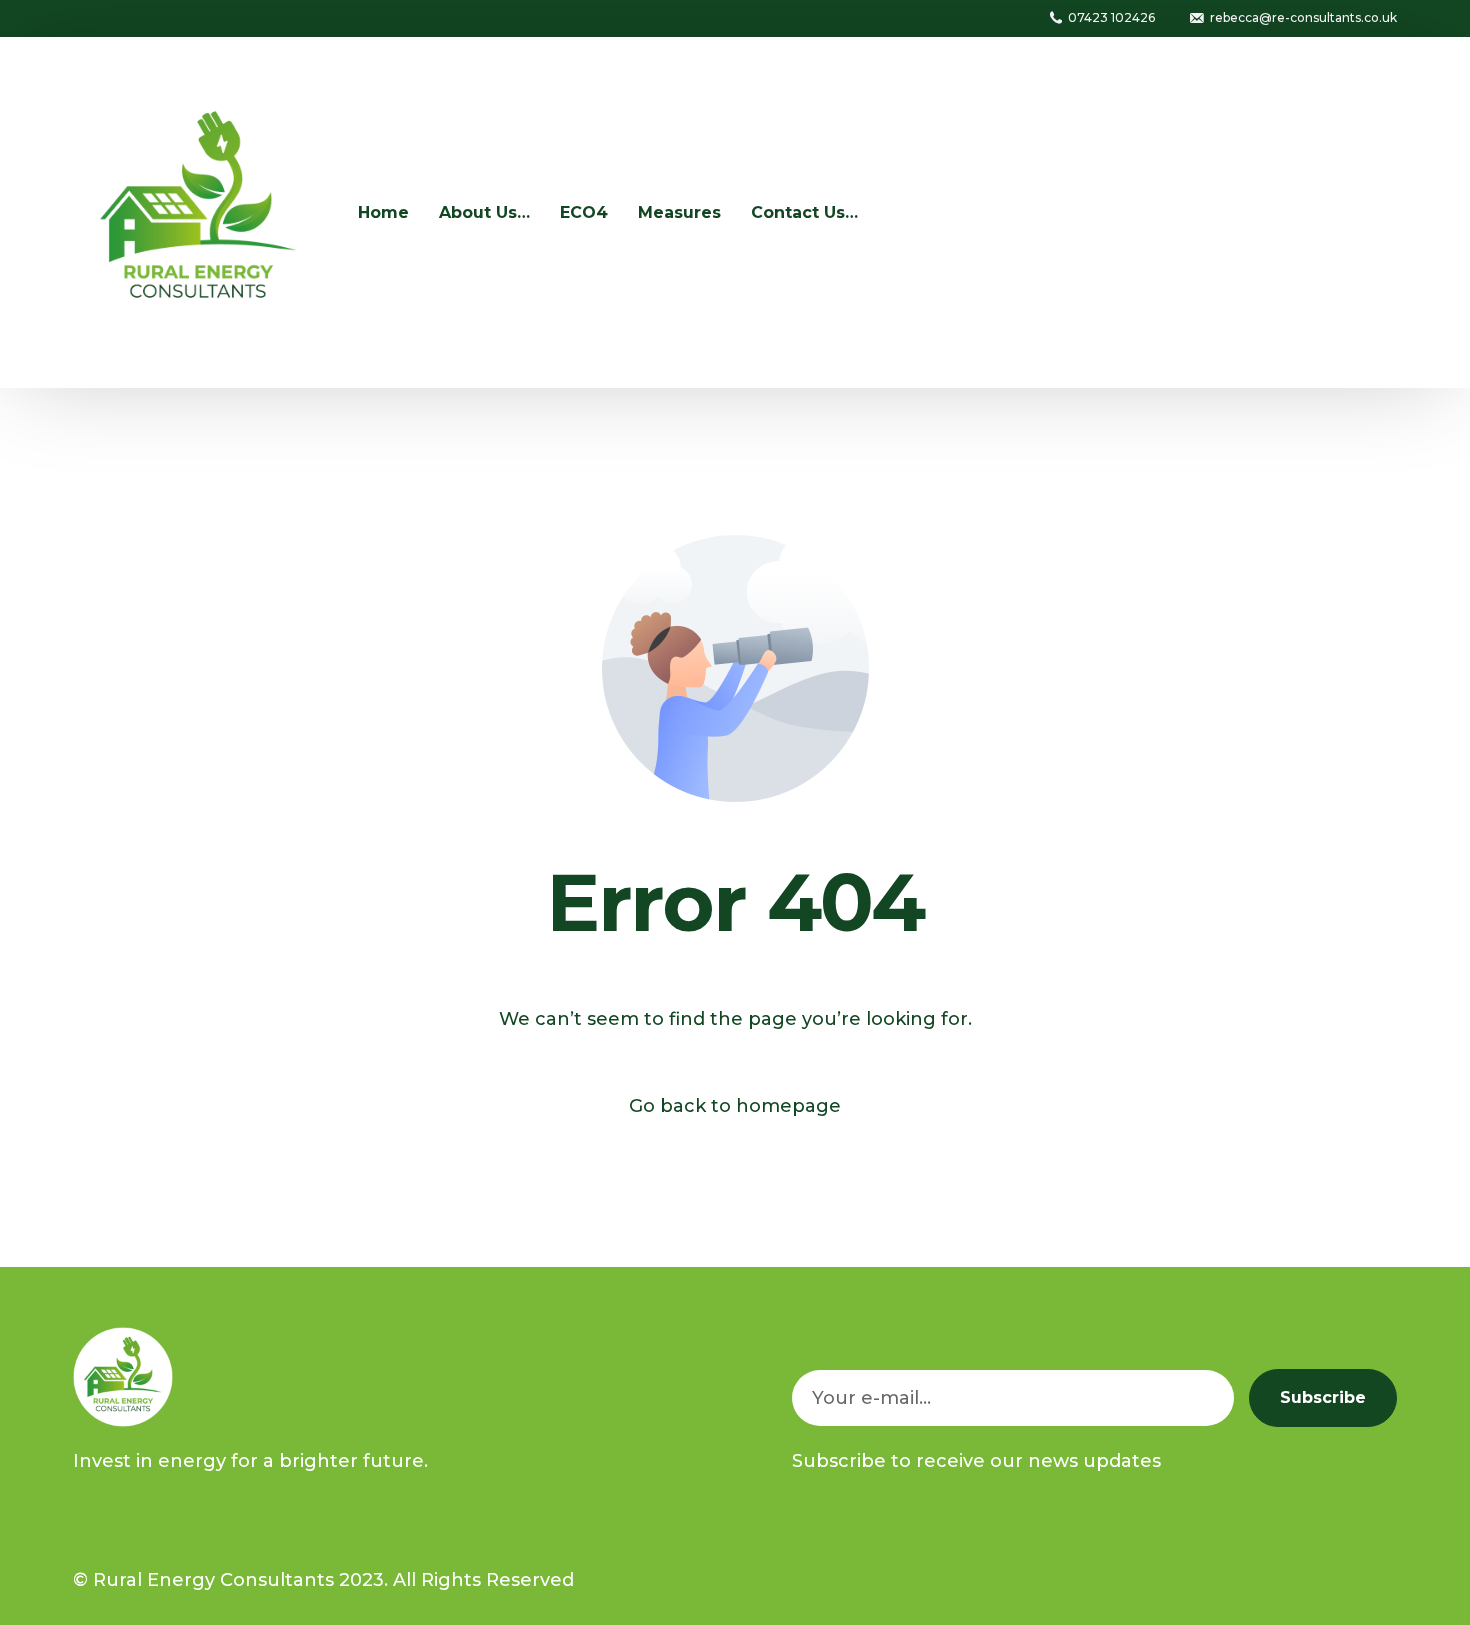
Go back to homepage (735, 1106)
